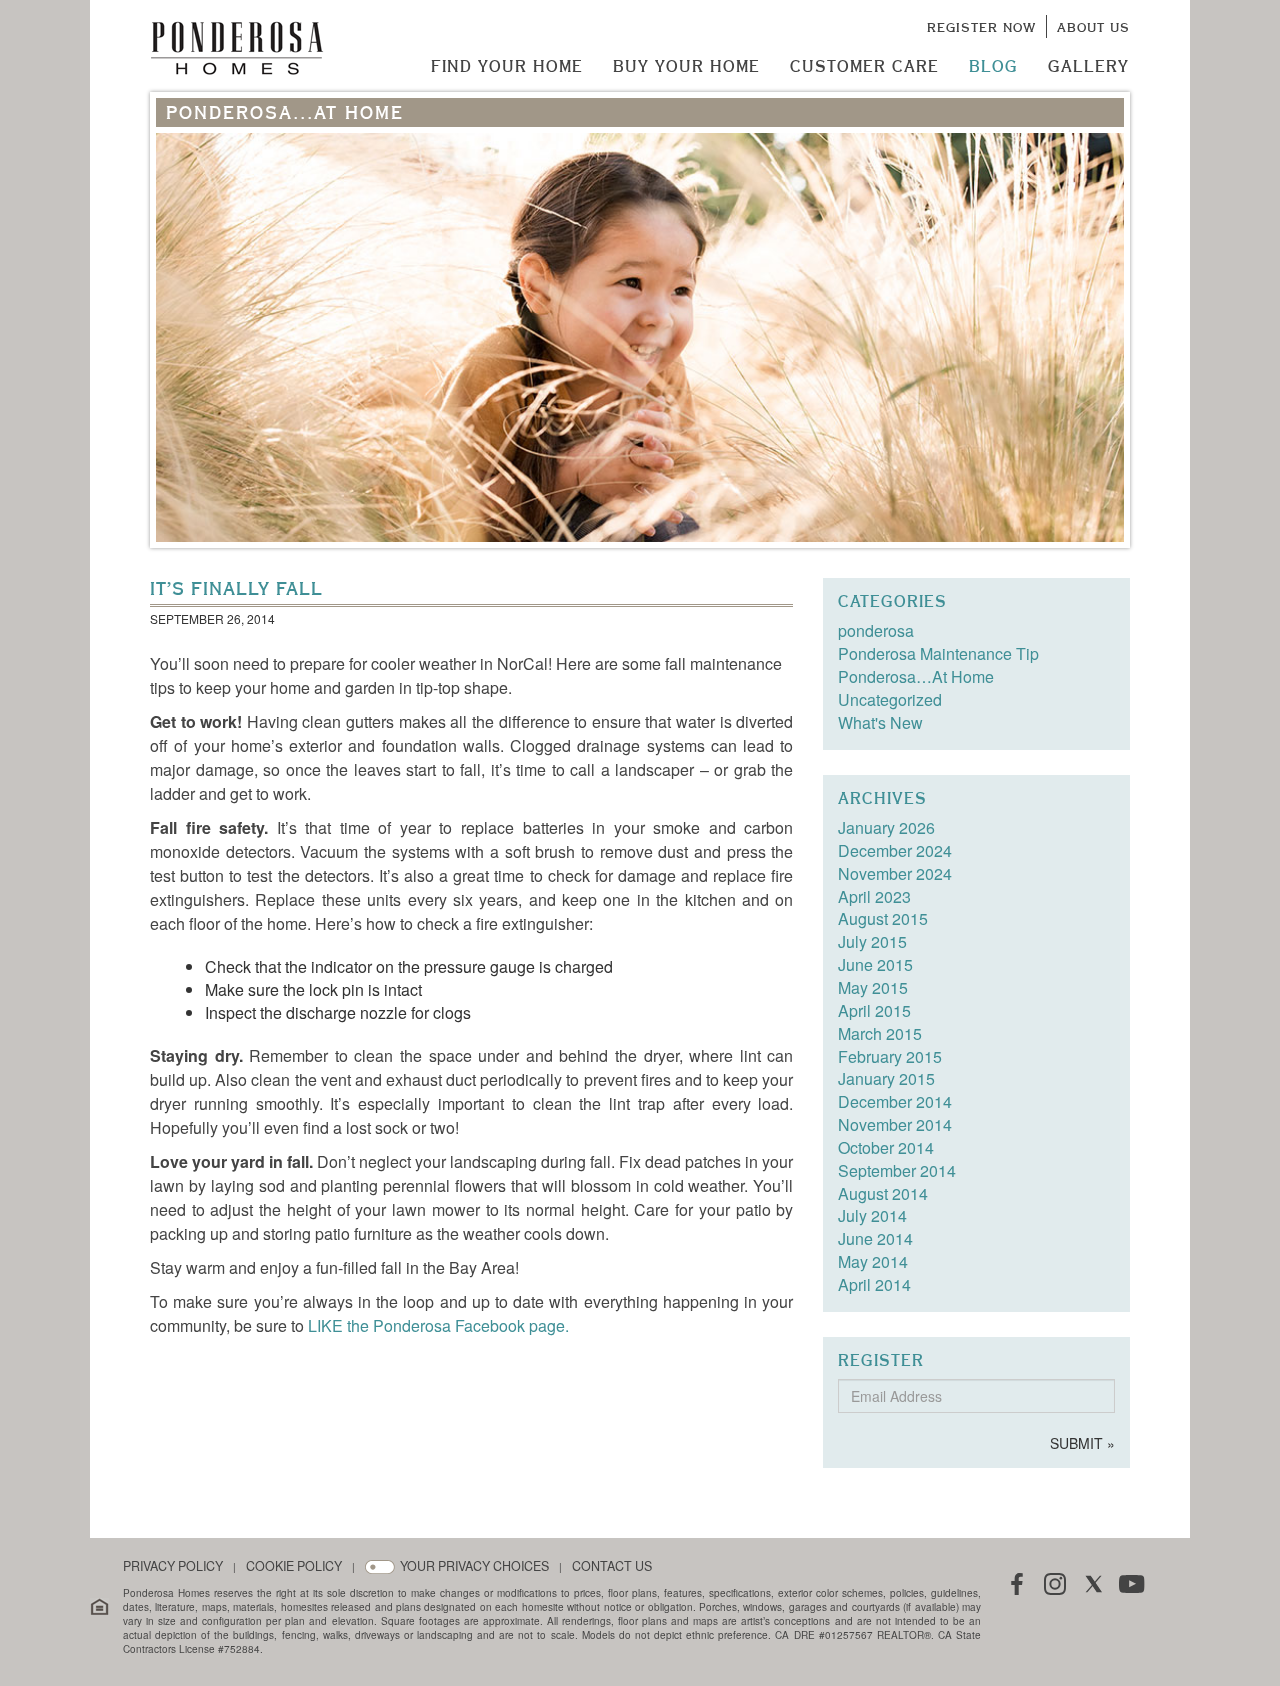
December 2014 (895, 1101)
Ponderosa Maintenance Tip (938, 653)
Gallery (1088, 66)
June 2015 (875, 964)
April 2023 (874, 896)
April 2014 (874, 1284)
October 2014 (886, 1147)
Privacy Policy (173, 1566)
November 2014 (895, 1124)
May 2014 (873, 1261)
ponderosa (876, 630)
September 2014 (897, 1170)
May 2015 (873, 987)
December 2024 (895, 850)
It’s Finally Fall (236, 588)
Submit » (1082, 1443)
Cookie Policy (294, 1566)
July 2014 (872, 1215)
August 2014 (883, 1193)
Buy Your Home (686, 66)
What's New (880, 722)
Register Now (981, 27)
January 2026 (886, 827)
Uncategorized (890, 699)
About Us (1093, 27)
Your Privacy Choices (474, 1566)
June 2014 (875, 1238)
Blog (993, 66)
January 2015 (886, 1078)
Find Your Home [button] (507, 66)
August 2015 (883, 918)
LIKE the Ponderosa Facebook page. (438, 1325)
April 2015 (874, 1010)
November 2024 (895, 873)
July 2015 (872, 941)
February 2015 (890, 1056)
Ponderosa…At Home (916, 676)
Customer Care (864, 66)
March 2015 (880, 1033)
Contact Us (612, 1566)
